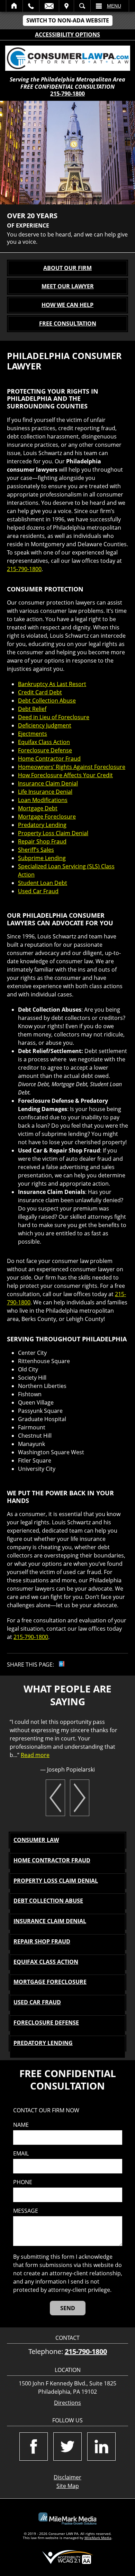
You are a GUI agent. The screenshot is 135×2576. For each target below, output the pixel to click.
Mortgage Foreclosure (47, 817)
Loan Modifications (43, 800)
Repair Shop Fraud (42, 841)
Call (31, 6)
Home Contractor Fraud (49, 759)
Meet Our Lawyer (68, 286)
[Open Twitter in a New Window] (67, 2447)
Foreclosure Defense (45, 750)
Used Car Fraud (38, 891)
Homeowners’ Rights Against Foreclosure (72, 767)
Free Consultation (68, 324)
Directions (67, 2403)
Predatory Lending (42, 825)
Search (82, 6)
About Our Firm (67, 268)
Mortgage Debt (38, 808)
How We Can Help (67, 305)
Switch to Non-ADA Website (68, 20)
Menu (114, 6)
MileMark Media (98, 2538)
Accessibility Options (67, 35)
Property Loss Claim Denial (53, 833)
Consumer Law (36, 1840)
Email (49, 6)
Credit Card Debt (40, 692)
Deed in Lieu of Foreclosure (54, 717)
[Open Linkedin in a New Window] (101, 2447)
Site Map (68, 2486)
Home (14, 6)
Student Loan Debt (43, 883)
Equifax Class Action (44, 742)
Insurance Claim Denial (48, 783)
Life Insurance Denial (45, 792)
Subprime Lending (42, 858)
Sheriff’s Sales (36, 850)
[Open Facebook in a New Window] (34, 2447)
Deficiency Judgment (45, 725)
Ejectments (33, 734)
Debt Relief (32, 709)
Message (26, 2211)
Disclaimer (67, 2477)
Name (21, 2125)
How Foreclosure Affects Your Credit (65, 775)
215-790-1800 (67, 94)
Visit (66, 6)
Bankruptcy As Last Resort (52, 684)
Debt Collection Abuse (47, 701)
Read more (35, 1755)
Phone (23, 2182)
